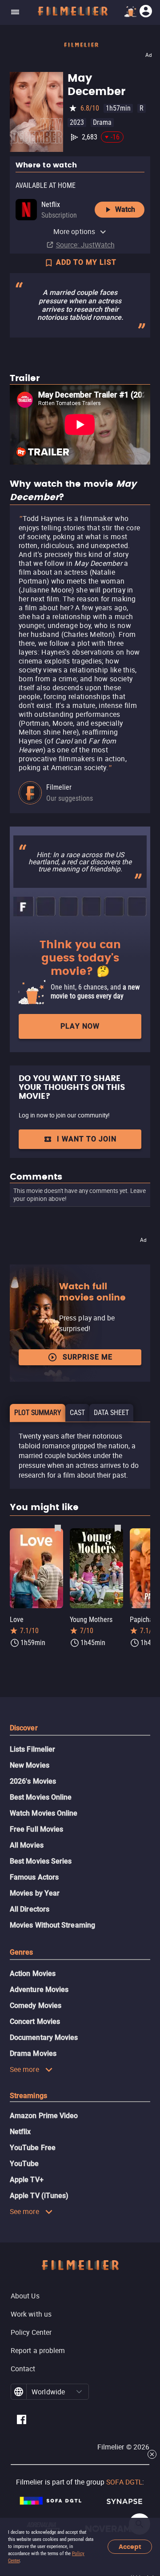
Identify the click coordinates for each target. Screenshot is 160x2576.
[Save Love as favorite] (58, 1528)
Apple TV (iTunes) (39, 2196)
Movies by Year (35, 1893)
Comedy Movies (36, 2006)
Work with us (31, 2314)
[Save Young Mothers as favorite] (118, 1528)
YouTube (24, 2164)
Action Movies (33, 1974)
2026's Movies (33, 1781)
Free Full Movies (36, 1829)
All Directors (30, 1909)
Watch (125, 209)
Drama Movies (33, 2053)
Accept (130, 2547)
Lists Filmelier (32, 1749)
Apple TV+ (27, 2180)
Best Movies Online (41, 1797)
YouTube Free (33, 2148)
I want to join (87, 1139)
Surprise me (88, 1357)
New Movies (30, 1765)
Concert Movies (35, 2021)
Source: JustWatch (85, 245)
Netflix (20, 2132)
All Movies (27, 1845)
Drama (102, 122)
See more (24, 2069)
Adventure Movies (39, 1990)
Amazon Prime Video (44, 2116)
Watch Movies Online (44, 1813)
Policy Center (31, 2332)
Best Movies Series (41, 1861)
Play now (80, 1026)
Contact (23, 2369)
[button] (79, 2392)
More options (74, 231)
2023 (77, 122)
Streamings (28, 2096)
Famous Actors (34, 1877)
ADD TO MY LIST (86, 262)
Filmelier (59, 787)
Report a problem (38, 2350)
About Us (25, 2296)
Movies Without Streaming (52, 1925)
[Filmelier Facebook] (22, 2421)
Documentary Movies (44, 2037)
